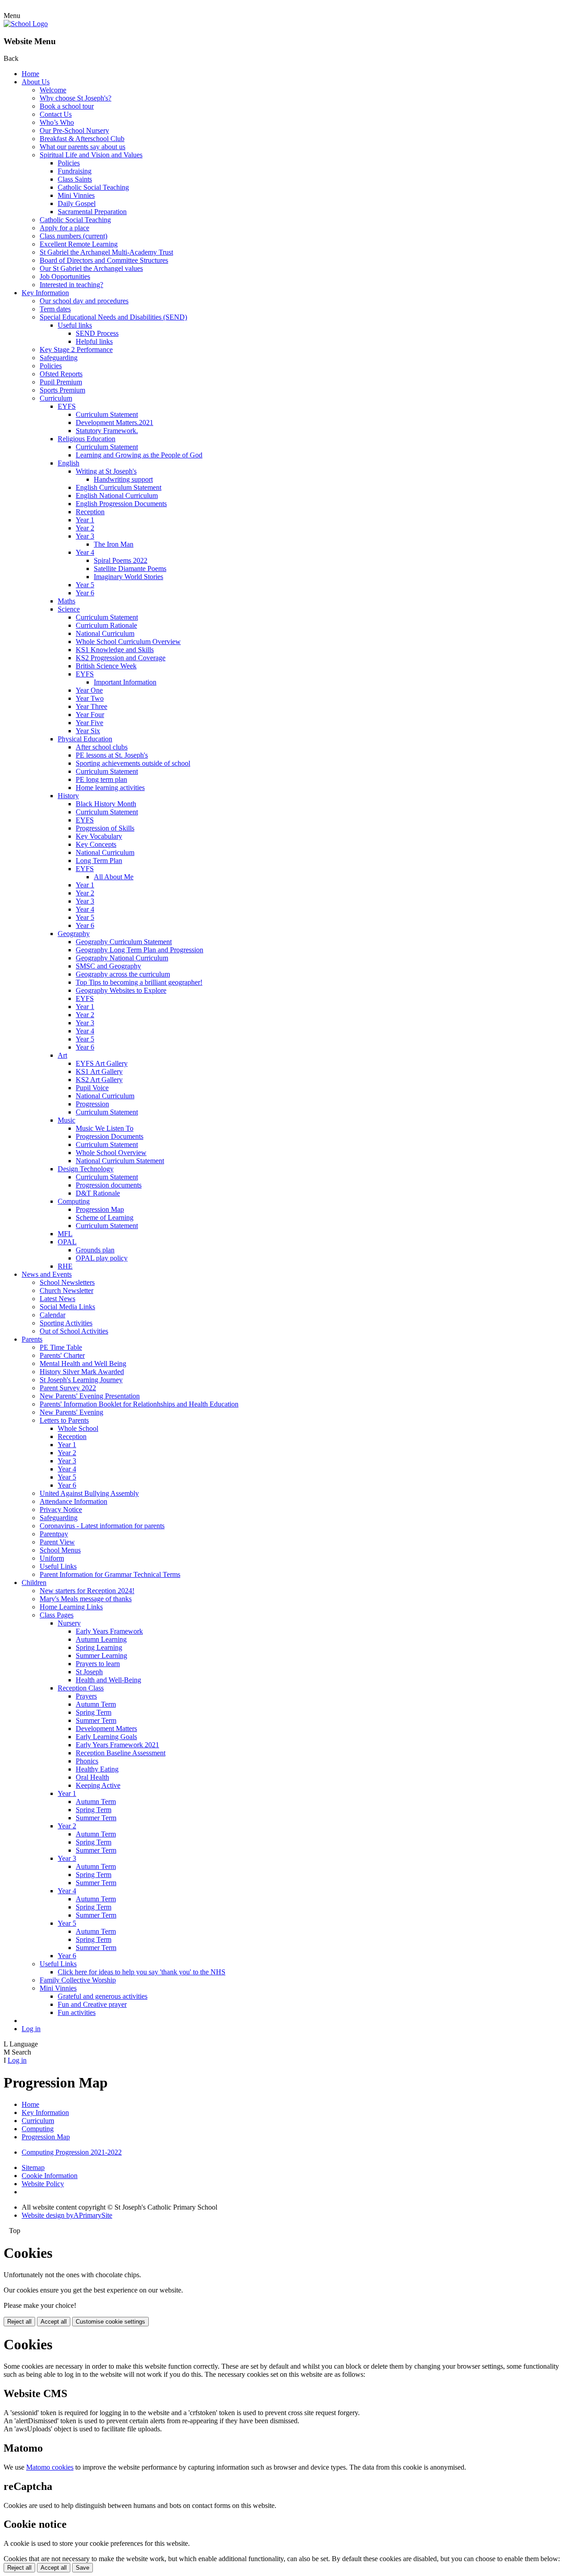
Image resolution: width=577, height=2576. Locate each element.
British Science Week (106, 666)
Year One (89, 690)
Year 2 (85, 528)
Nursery (69, 1623)
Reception (90, 512)
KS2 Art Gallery (99, 1080)
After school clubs (102, 747)
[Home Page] (26, 24)
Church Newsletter (66, 1290)
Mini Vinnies (76, 195)
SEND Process (97, 333)
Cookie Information (50, 2176)
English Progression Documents (121, 504)
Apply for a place (64, 228)
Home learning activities (110, 788)
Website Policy (43, 2184)
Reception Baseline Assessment (121, 1753)
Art (62, 1055)
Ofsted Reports (61, 374)
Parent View (57, 1542)
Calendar (53, 1315)
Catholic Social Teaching (93, 187)
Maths (66, 601)
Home (30, 74)
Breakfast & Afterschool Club (82, 139)
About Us (36, 82)
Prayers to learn (98, 1664)
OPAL (67, 1242)
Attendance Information (73, 1501)
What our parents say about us (82, 147)
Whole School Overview (111, 1153)
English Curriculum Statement (119, 487)
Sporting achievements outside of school (133, 763)
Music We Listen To (105, 1128)
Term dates (55, 309)
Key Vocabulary (99, 836)
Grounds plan (95, 1250)
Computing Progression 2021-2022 (72, 2152)
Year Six (88, 731)
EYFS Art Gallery (102, 1063)
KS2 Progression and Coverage (121, 658)
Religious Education (87, 439)
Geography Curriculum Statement (124, 942)
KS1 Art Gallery (99, 1071)
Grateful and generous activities (103, 1996)
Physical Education (85, 739)
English (69, 463)
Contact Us (56, 114)
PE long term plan (101, 779)
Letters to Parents (64, 1420)
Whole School (78, 1428)
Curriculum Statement (107, 414)
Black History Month (106, 804)
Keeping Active (98, 1785)
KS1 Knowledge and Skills (115, 650)
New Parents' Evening (71, 1412)
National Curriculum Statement (120, 1161)
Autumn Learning (101, 1639)
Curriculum (56, 398)
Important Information (125, 682)
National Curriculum (105, 633)
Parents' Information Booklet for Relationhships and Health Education (139, 1404)
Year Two (90, 698)
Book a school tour (67, 106)
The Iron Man (114, 544)
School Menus (60, 1550)
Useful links (75, 325)
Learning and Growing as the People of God (139, 455)
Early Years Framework (109, 1631)
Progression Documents (110, 1136)
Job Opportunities (65, 276)
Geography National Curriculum (122, 958)
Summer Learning (101, 1656)
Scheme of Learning (105, 1217)
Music (66, 1120)
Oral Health (92, 1777)
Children (34, 1583)
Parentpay (54, 1534)
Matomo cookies (50, 2467)
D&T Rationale (98, 1193)
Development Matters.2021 (114, 422)
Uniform (52, 1558)
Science (69, 609)
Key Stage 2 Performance (76, 349)
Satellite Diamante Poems (130, 569)
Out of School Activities (74, 1331)
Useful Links (58, 1566)
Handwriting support (123, 479)
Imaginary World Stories (128, 577)
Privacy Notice (61, 1510)
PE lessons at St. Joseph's (112, 755)
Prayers (86, 1696)
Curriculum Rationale (106, 625)
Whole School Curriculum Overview (128, 642)
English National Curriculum (117, 496)
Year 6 (85, 593)
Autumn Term (96, 1704)
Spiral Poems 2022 (121, 560)
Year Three (92, 706)
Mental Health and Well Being (83, 1363)
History (68, 796)
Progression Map (100, 1209)
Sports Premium (62, 390)
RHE (65, 1266)
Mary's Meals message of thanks (86, 1599)
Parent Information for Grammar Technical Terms (110, 1574)
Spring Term (94, 1712)
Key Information (45, 293)
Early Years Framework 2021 (117, 1745)
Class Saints (75, 179)
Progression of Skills (105, 828)
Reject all (19, 2322)
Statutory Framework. (107, 431)
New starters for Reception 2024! (87, 1591)
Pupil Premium (61, 382)
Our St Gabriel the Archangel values (91, 268)
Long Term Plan (99, 861)
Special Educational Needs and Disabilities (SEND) (113, 317)
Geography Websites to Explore (121, 990)
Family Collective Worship (78, 1980)
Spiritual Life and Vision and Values (91, 155)
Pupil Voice (92, 1088)
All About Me (114, 877)
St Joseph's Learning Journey (81, 1380)
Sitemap (33, 2167)
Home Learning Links (71, 1607)
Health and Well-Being (108, 1680)
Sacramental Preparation (92, 212)
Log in (31, 2029)
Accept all (54, 2322)
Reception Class (81, 1688)
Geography (74, 934)
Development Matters (106, 1729)
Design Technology (86, 1169)
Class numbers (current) (73, 236)
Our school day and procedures (84, 301)
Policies (69, 163)
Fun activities (77, 2012)
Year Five (89, 723)
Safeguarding (59, 358)
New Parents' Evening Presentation (90, 1396)
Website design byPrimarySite (67, 2215)
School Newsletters (67, 1282)
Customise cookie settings (110, 2322)
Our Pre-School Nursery (74, 130)
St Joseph (89, 1672)
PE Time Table (61, 1347)
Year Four (90, 715)
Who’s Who (57, 122)
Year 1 (85, 520)
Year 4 (85, 552)
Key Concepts (96, 844)
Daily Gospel (77, 203)
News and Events (47, 1274)
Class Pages (57, 1615)
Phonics (87, 1761)
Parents (32, 1339)
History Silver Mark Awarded (82, 1372)
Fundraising (75, 171)
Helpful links (94, 341)
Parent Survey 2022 (68, 1388)
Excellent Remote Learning (79, 244)
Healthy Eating (97, 1769)
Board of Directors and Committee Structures (104, 260)
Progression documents (109, 1185)
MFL (65, 1234)
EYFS (67, 406)
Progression (92, 1104)
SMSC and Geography (108, 966)
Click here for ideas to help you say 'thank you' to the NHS (142, 1972)
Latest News (57, 1299)
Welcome (53, 90)
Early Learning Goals (106, 1737)
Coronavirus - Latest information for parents (102, 1526)
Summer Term (96, 1720)
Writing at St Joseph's (106, 471)
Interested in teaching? (71, 285)
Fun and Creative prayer (92, 2004)
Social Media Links (67, 1307)
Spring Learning (99, 1647)
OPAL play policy (102, 1258)
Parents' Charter (62, 1355)
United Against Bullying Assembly (89, 1493)
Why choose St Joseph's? (76, 98)
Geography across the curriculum (123, 974)
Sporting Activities (66, 1323)
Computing (74, 1201)
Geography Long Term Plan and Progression (140, 950)
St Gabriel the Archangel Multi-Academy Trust (106, 252)
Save (82, 2568)
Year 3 (85, 536)
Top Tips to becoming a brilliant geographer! (139, 982)
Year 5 (85, 585)
